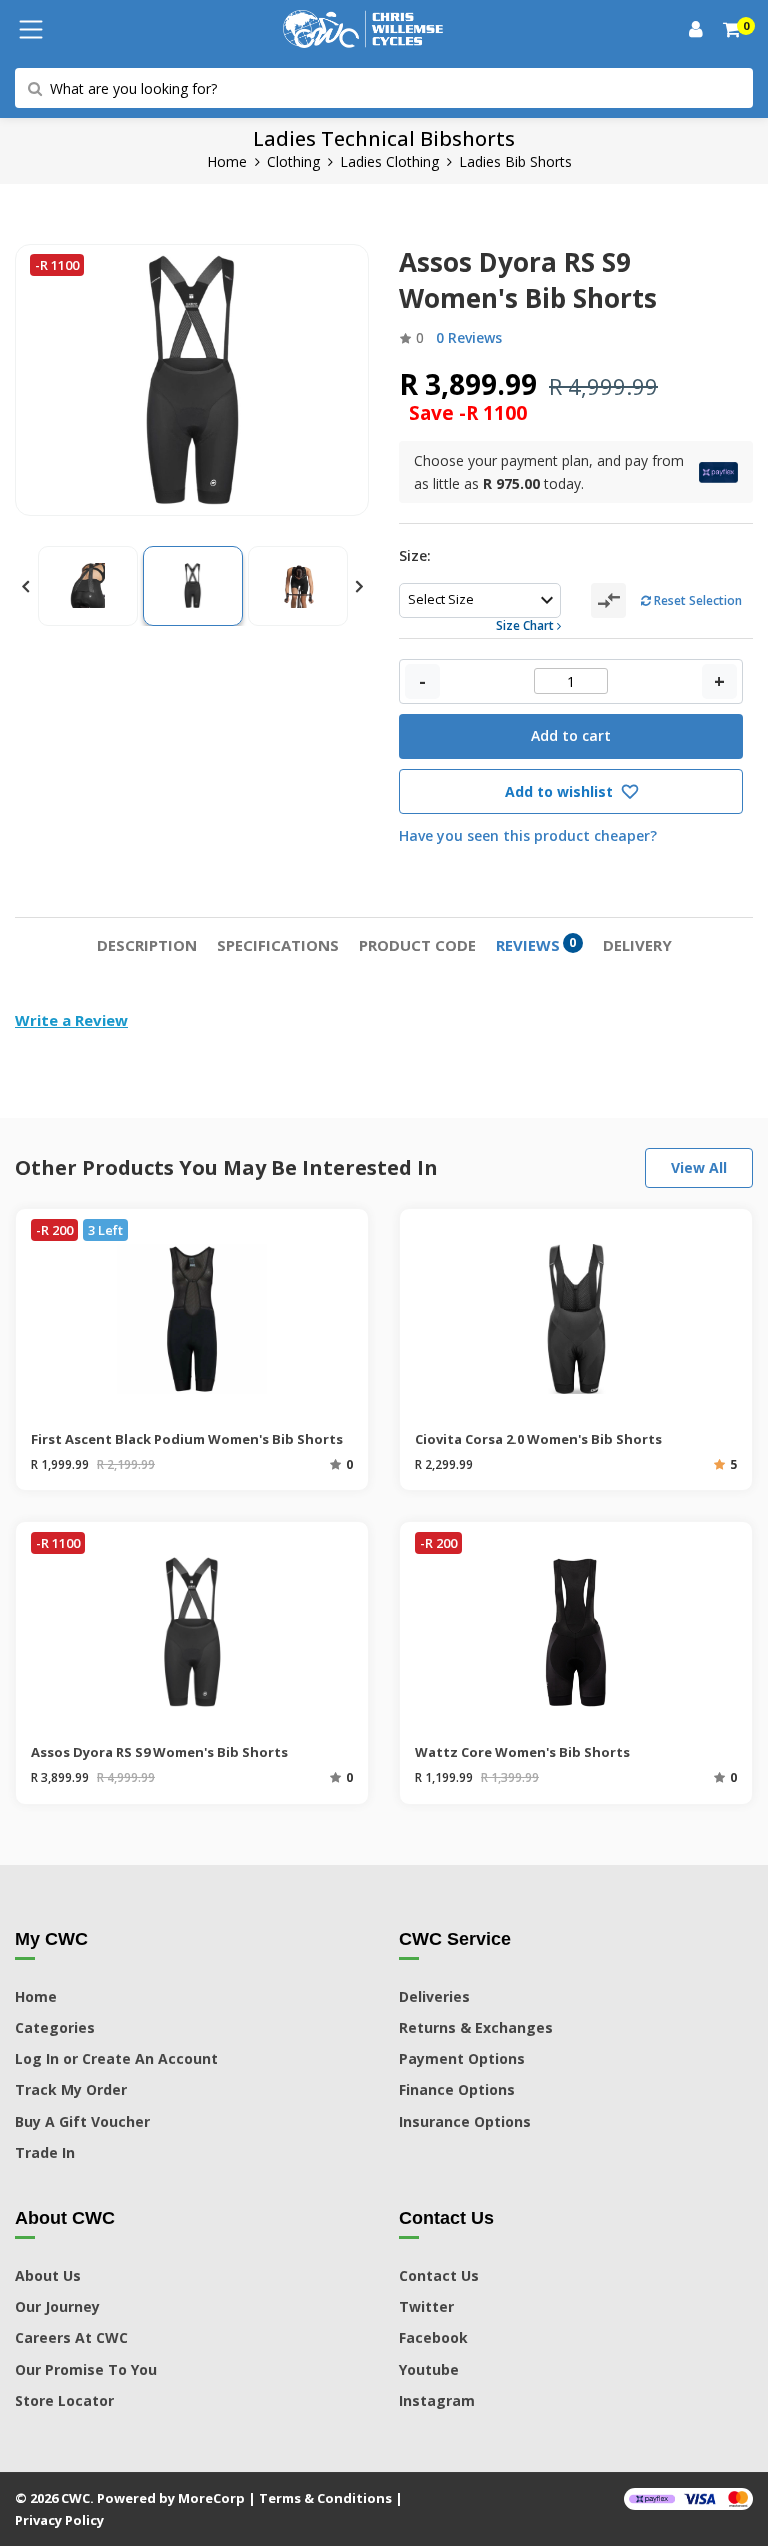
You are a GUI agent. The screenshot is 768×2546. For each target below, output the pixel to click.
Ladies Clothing (389, 161)
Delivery (637, 945)
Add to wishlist (561, 791)
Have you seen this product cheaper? (528, 835)
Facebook (433, 2337)
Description (147, 945)
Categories (55, 2027)
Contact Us (439, 2275)
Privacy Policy (59, 2520)
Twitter (426, 2306)
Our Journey (57, 2306)
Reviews (536, 944)
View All (699, 1167)
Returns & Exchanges (476, 2027)
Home (227, 161)
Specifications (278, 945)
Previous (25, 586)
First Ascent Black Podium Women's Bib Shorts (187, 1439)
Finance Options (457, 2089)
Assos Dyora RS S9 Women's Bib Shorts (159, 1752)
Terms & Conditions (325, 2498)
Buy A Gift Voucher (82, 2121)
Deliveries (434, 1996)
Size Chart (526, 625)
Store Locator (64, 2400)
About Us (48, 2275)
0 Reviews (469, 337)
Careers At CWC (71, 2337)
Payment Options (462, 2058)
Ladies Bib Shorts (515, 161)
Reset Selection (696, 600)
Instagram (437, 2400)
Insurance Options (465, 2121)
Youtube (429, 2369)
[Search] (733, 29)
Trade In (45, 2152)
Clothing (293, 161)
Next (359, 586)
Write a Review (71, 1020)
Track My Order (71, 2089)
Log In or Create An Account (116, 2058)
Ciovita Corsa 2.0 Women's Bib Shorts (538, 1439)
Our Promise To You (86, 2369)
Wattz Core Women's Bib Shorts (522, 1752)
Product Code (417, 945)
